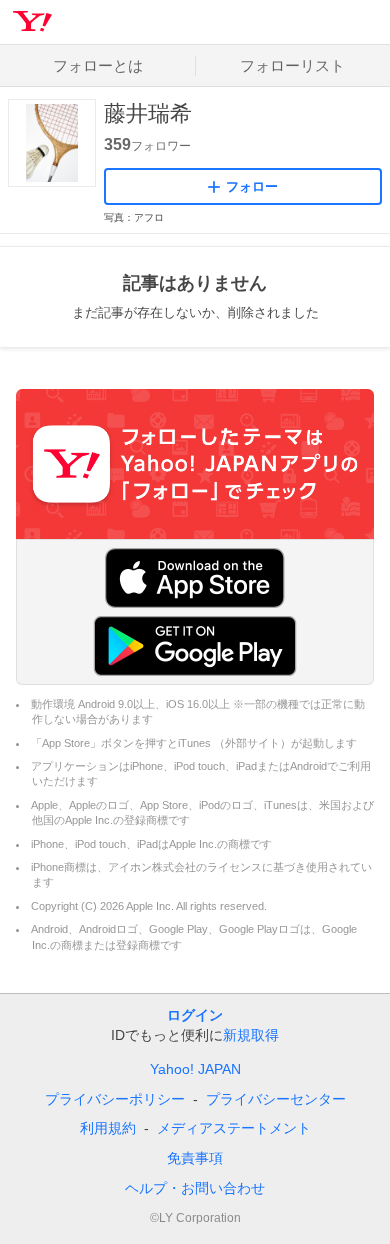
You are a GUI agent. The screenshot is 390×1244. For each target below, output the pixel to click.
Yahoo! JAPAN (195, 1069)
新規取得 (251, 1035)
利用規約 (108, 1128)
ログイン (195, 1015)
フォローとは (98, 65)
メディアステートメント (234, 1128)
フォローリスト (292, 65)
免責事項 (195, 1158)
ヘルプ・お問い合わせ (195, 1188)
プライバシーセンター (276, 1099)
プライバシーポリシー (115, 1099)
